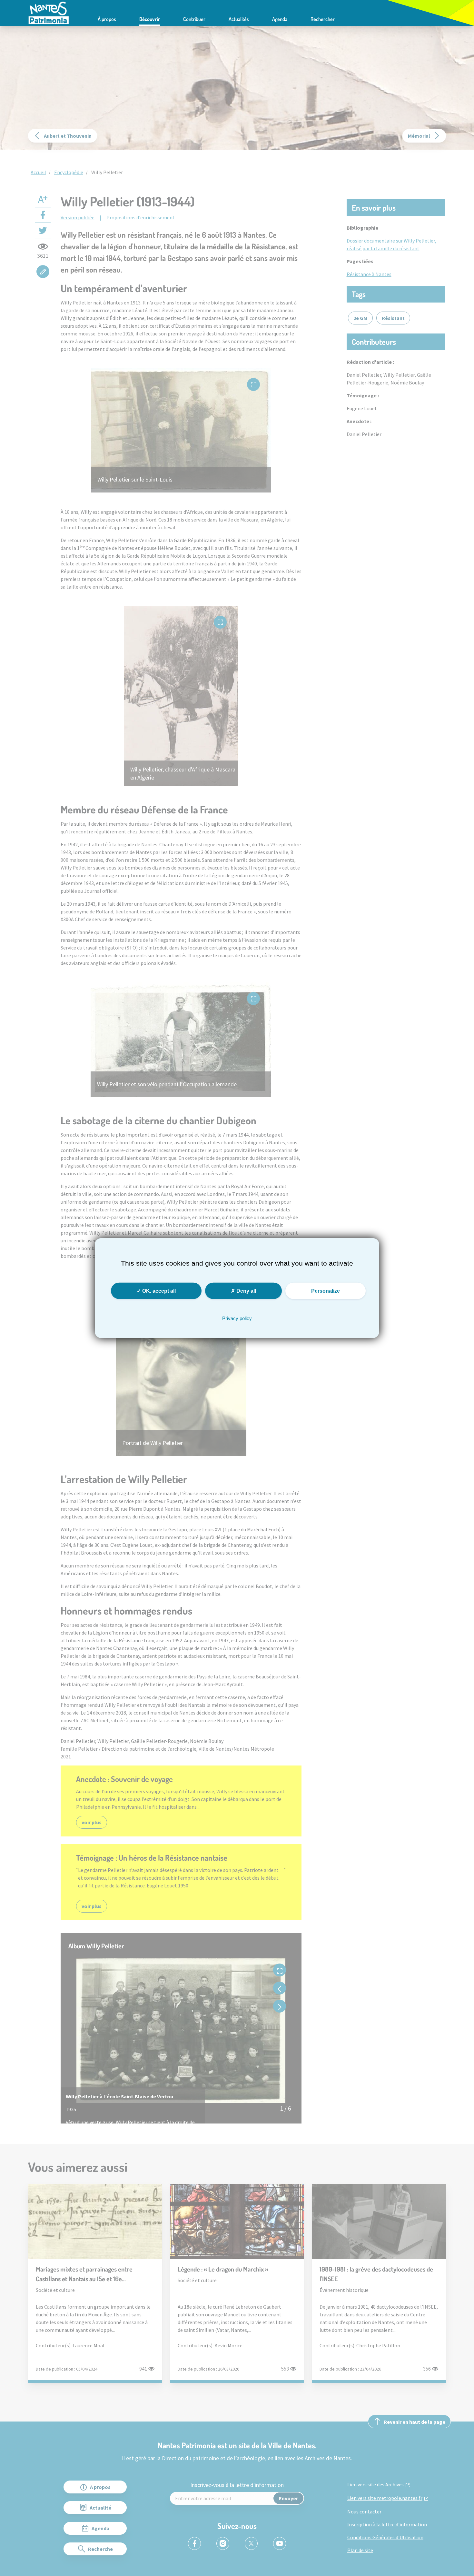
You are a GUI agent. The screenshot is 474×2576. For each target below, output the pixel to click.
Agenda (280, 19)
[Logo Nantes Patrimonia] (49, 12)
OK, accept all (158, 1291)
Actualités (239, 19)
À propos (107, 19)
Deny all (246, 1291)
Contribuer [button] (194, 19)
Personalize (326, 1291)
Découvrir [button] (150, 19)
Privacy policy (237, 1318)
